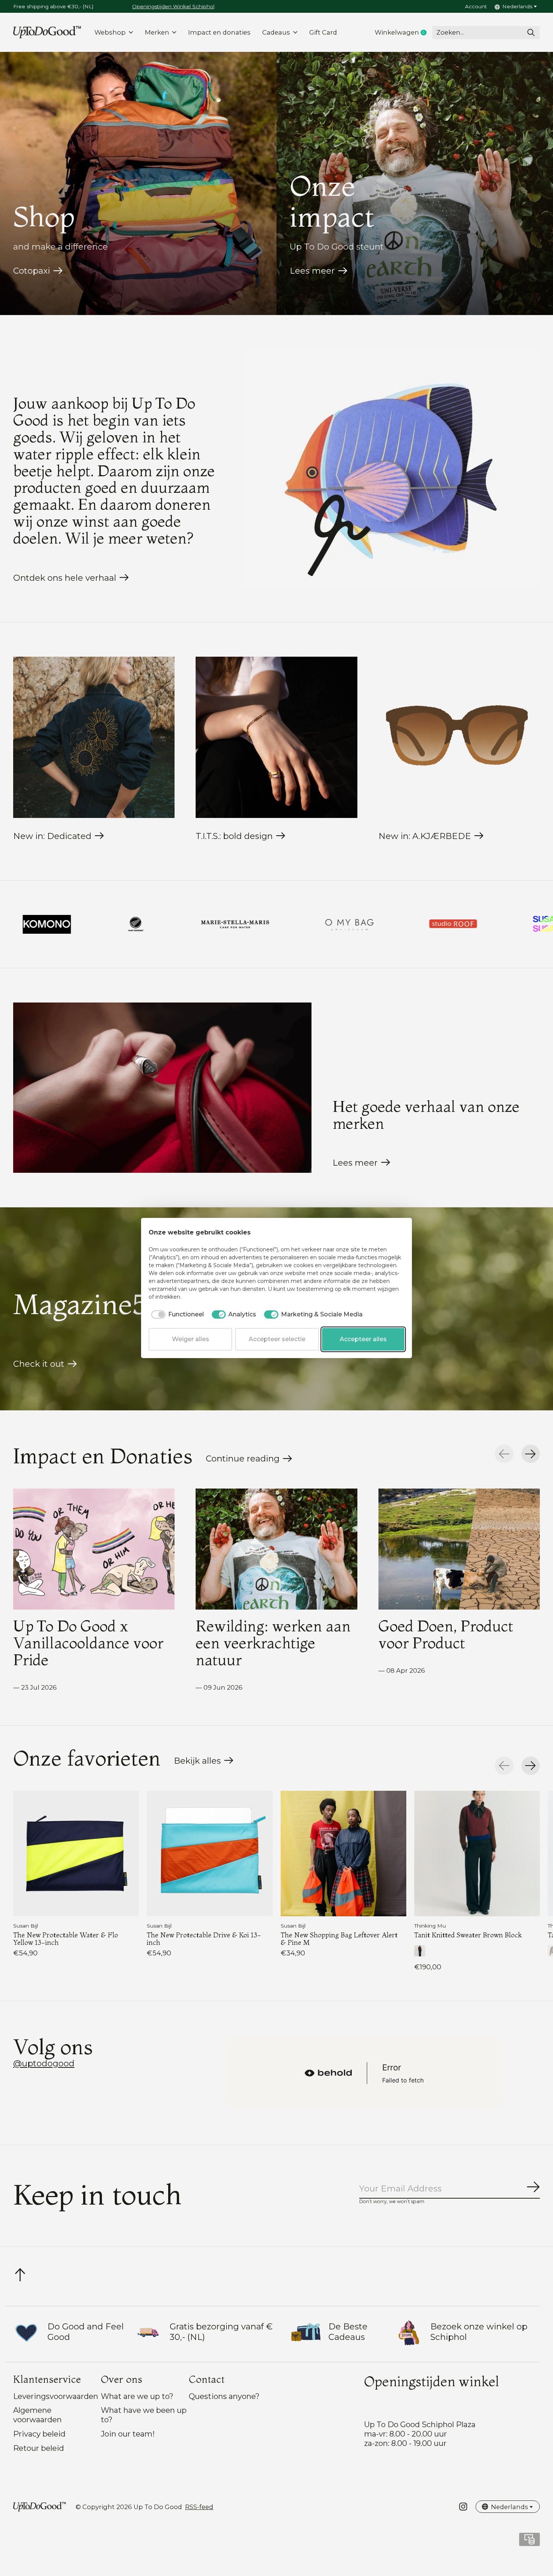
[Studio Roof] (203, 924)
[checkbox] (176, 1315)
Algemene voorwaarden (37, 2415)
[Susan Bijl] (307, 924)
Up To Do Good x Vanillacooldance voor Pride (88, 1643)
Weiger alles (191, 1339)
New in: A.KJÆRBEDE (425, 836)
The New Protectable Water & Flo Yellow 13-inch (66, 1938)
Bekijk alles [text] (204, 1763)
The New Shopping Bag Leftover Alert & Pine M (339, 1938)
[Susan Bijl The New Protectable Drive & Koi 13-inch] (210, 1854)
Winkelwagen (403, 33)
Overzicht (386, 1233)
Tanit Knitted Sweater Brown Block (468, 1935)
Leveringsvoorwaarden (56, 2396)
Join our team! (128, 2434)
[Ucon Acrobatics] (497, 924)
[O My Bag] (100, 924)
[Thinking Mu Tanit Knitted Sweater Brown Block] (477, 1854)
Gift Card (323, 32)
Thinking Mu (430, 1926)
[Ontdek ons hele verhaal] (391, 469)
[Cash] (529, 2542)
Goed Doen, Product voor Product (446, 1634)
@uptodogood (44, 2063)
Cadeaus (276, 32)
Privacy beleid (39, 2434)
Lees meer (312, 271)
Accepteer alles (363, 1339)
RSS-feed (199, 2507)
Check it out (39, 1364)
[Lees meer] (162, 1088)
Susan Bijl (26, 1926)
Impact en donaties (219, 32)
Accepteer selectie (277, 1339)
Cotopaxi (32, 271)
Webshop (110, 32)
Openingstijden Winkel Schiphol (173, 6)
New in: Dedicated (52, 836)
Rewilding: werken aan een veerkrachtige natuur (273, 1643)
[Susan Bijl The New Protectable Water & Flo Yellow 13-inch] (76, 1854)
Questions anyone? (224, 2396)
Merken (157, 32)
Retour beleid (39, 2448)
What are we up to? (137, 2396)
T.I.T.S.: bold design (234, 836)
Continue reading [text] (245, 1460)
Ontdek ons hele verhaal (65, 578)
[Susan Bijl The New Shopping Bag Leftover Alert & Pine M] (343, 1854)
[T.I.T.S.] (409, 924)
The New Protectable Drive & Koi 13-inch (204, 1938)
